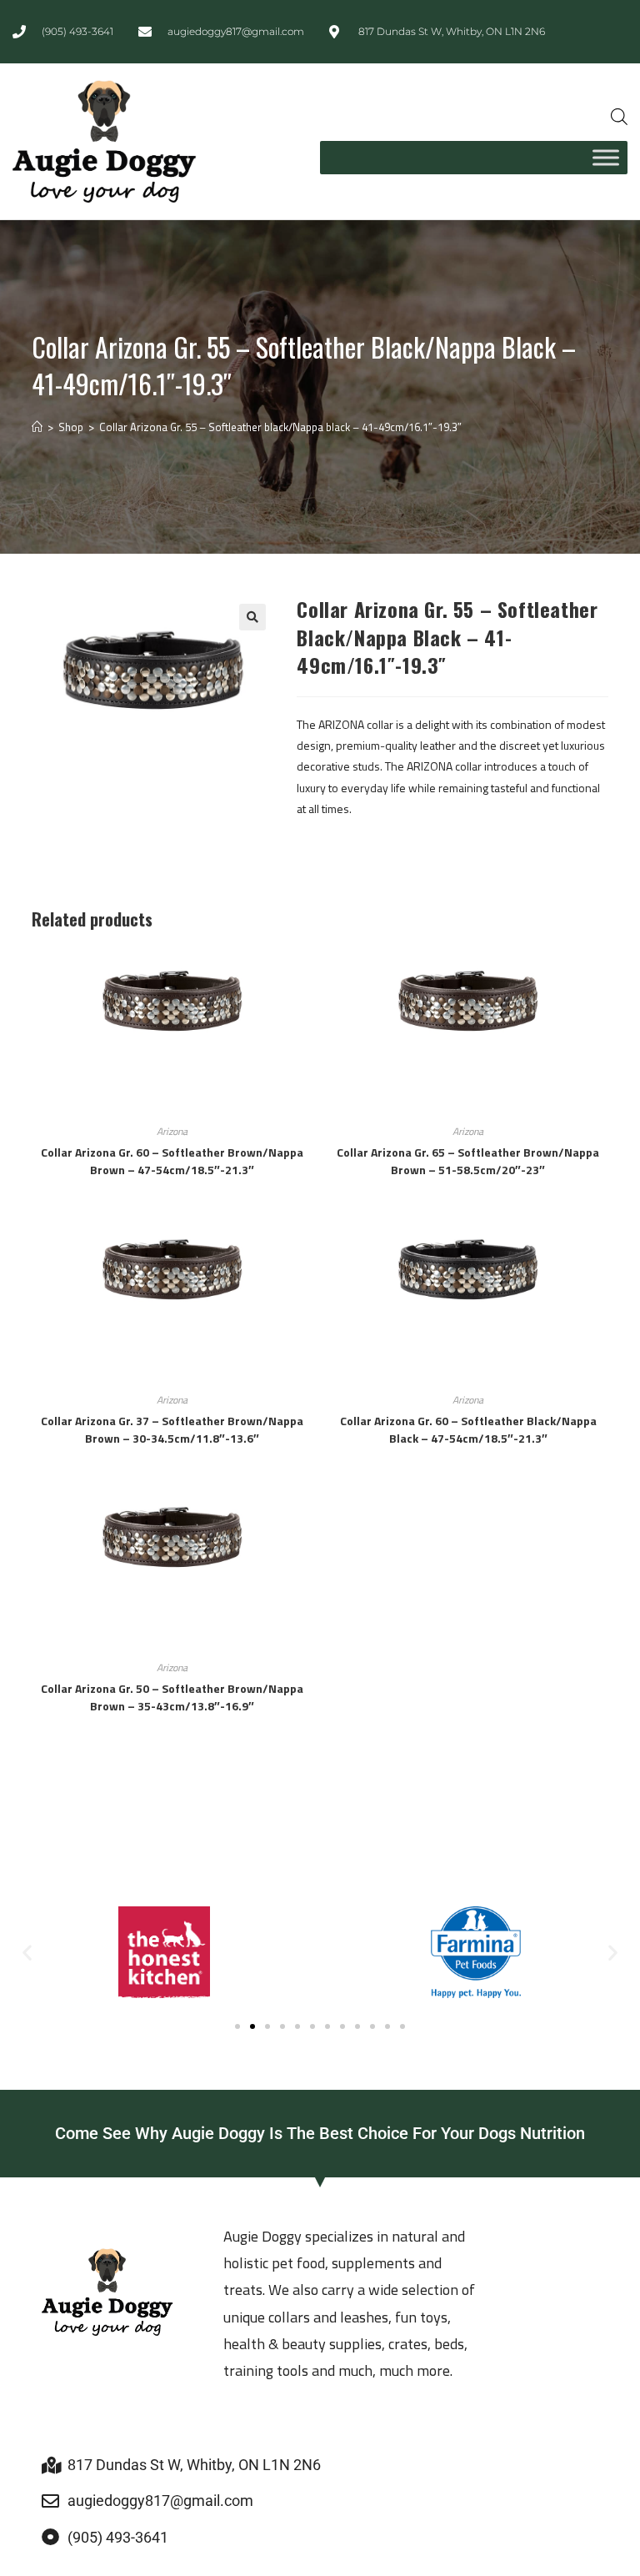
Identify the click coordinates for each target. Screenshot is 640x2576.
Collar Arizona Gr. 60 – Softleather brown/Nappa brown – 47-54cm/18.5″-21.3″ (172, 1161)
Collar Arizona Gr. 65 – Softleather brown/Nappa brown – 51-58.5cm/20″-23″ (468, 1161)
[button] (252, 617)
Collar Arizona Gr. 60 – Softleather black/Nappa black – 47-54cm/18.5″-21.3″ (468, 1429)
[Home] (37, 427)
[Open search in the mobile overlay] (619, 116)
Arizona (172, 1131)
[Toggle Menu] (606, 157)
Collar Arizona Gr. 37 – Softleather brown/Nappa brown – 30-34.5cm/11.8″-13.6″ (172, 1429)
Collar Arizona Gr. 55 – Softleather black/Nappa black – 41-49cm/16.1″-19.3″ (280, 427)
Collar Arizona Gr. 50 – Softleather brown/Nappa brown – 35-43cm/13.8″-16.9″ (172, 1697)
